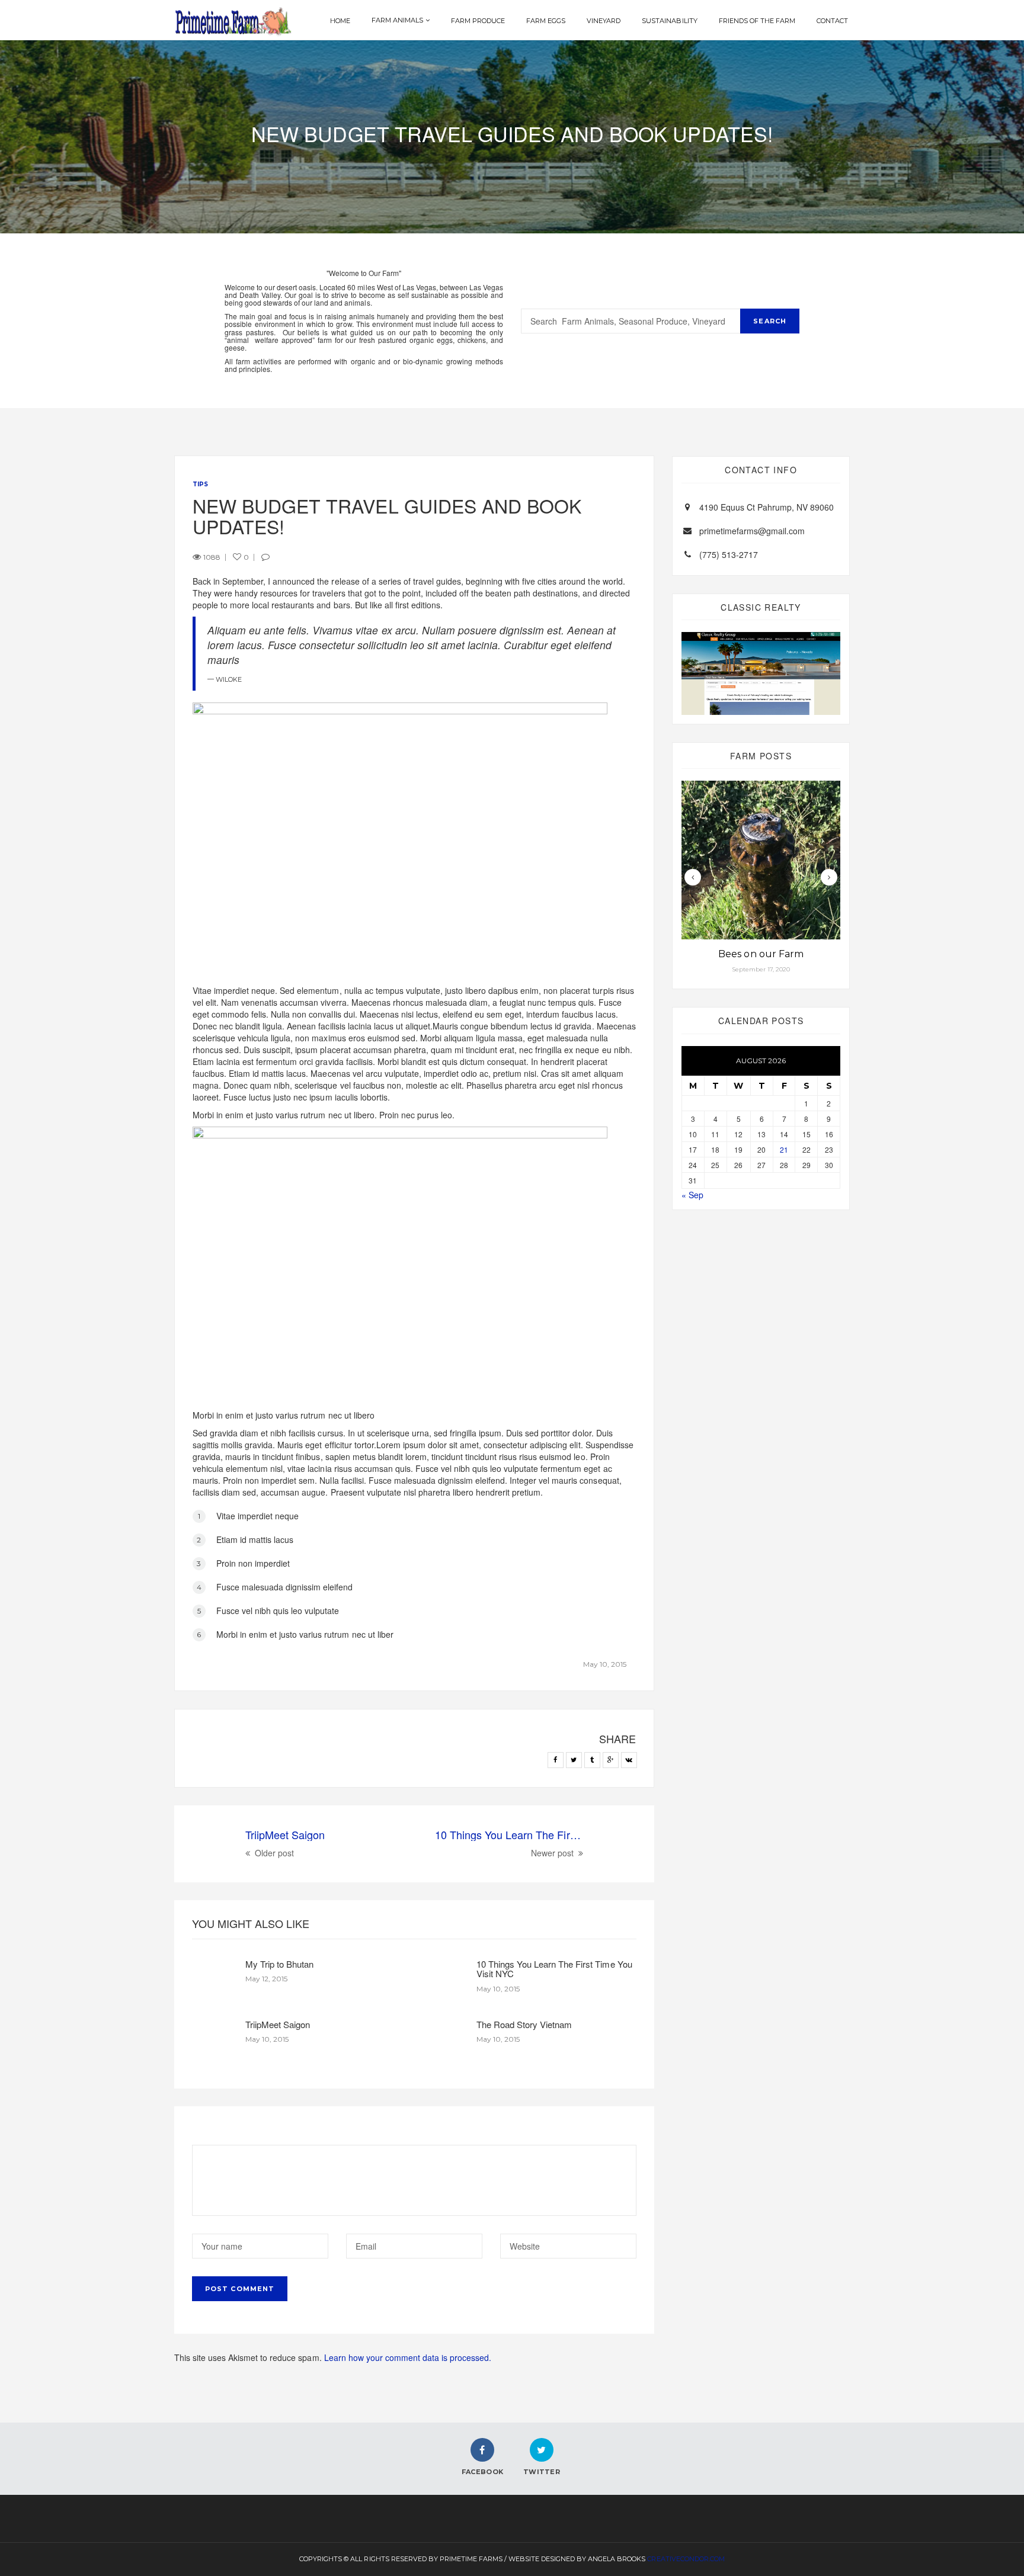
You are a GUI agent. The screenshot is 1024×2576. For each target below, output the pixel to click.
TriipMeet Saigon (278, 2024)
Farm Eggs (546, 21)
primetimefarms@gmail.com (752, 531)
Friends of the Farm (757, 21)
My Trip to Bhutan (279, 1964)
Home (340, 21)
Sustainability (669, 21)
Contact (832, 21)
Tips (200, 484)
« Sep (692, 1195)
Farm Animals (397, 20)
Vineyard (604, 21)
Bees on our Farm (761, 954)
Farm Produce (478, 21)
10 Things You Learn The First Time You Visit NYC (554, 1969)
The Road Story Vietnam (524, 2024)
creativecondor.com (686, 2559)
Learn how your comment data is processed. (408, 2357)
